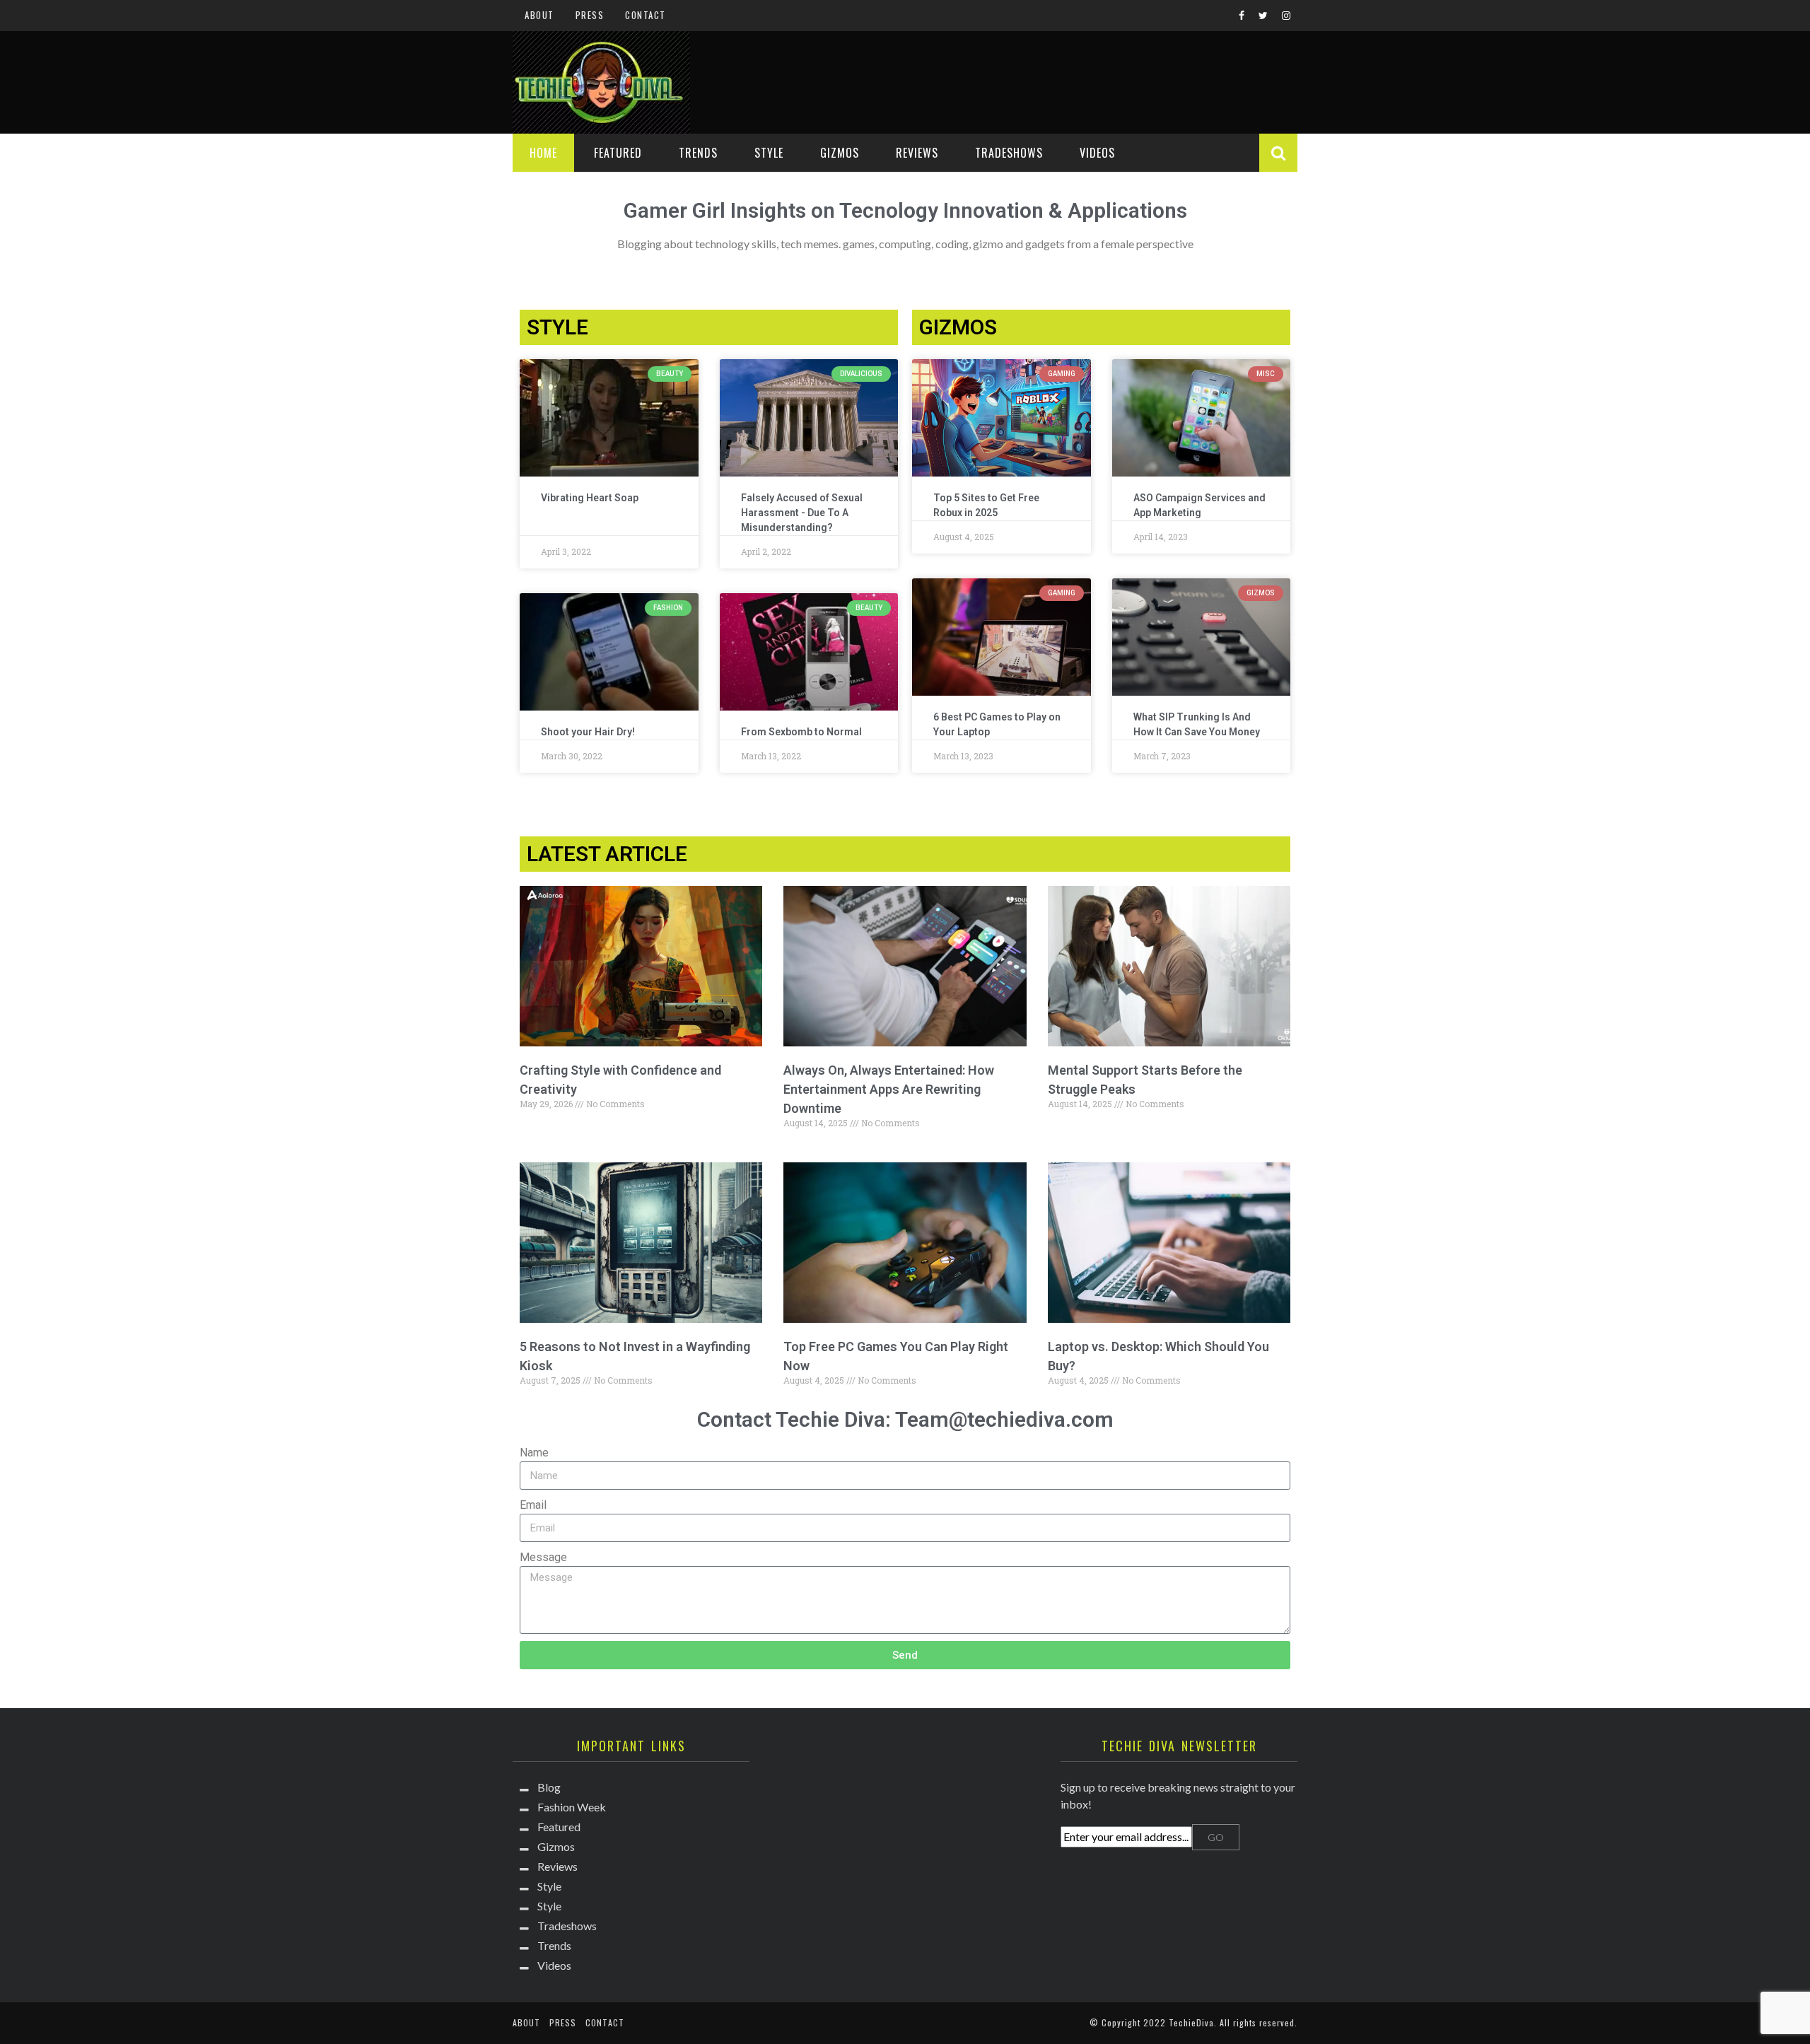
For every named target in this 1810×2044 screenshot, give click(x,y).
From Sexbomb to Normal (801, 732)
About (539, 15)
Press (590, 15)
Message (543, 1557)
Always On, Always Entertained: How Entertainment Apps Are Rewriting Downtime (889, 1089)
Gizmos (840, 153)
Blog (549, 1787)
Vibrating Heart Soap (590, 498)
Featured (618, 153)
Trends (698, 153)
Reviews (917, 153)
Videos (1097, 153)
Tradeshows (1009, 153)
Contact (646, 15)
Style (769, 153)
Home (543, 153)
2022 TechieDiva (1179, 2022)
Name (534, 1453)
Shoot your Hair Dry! (588, 732)
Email (533, 1505)
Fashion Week (572, 1807)
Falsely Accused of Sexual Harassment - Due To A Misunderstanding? (802, 513)
